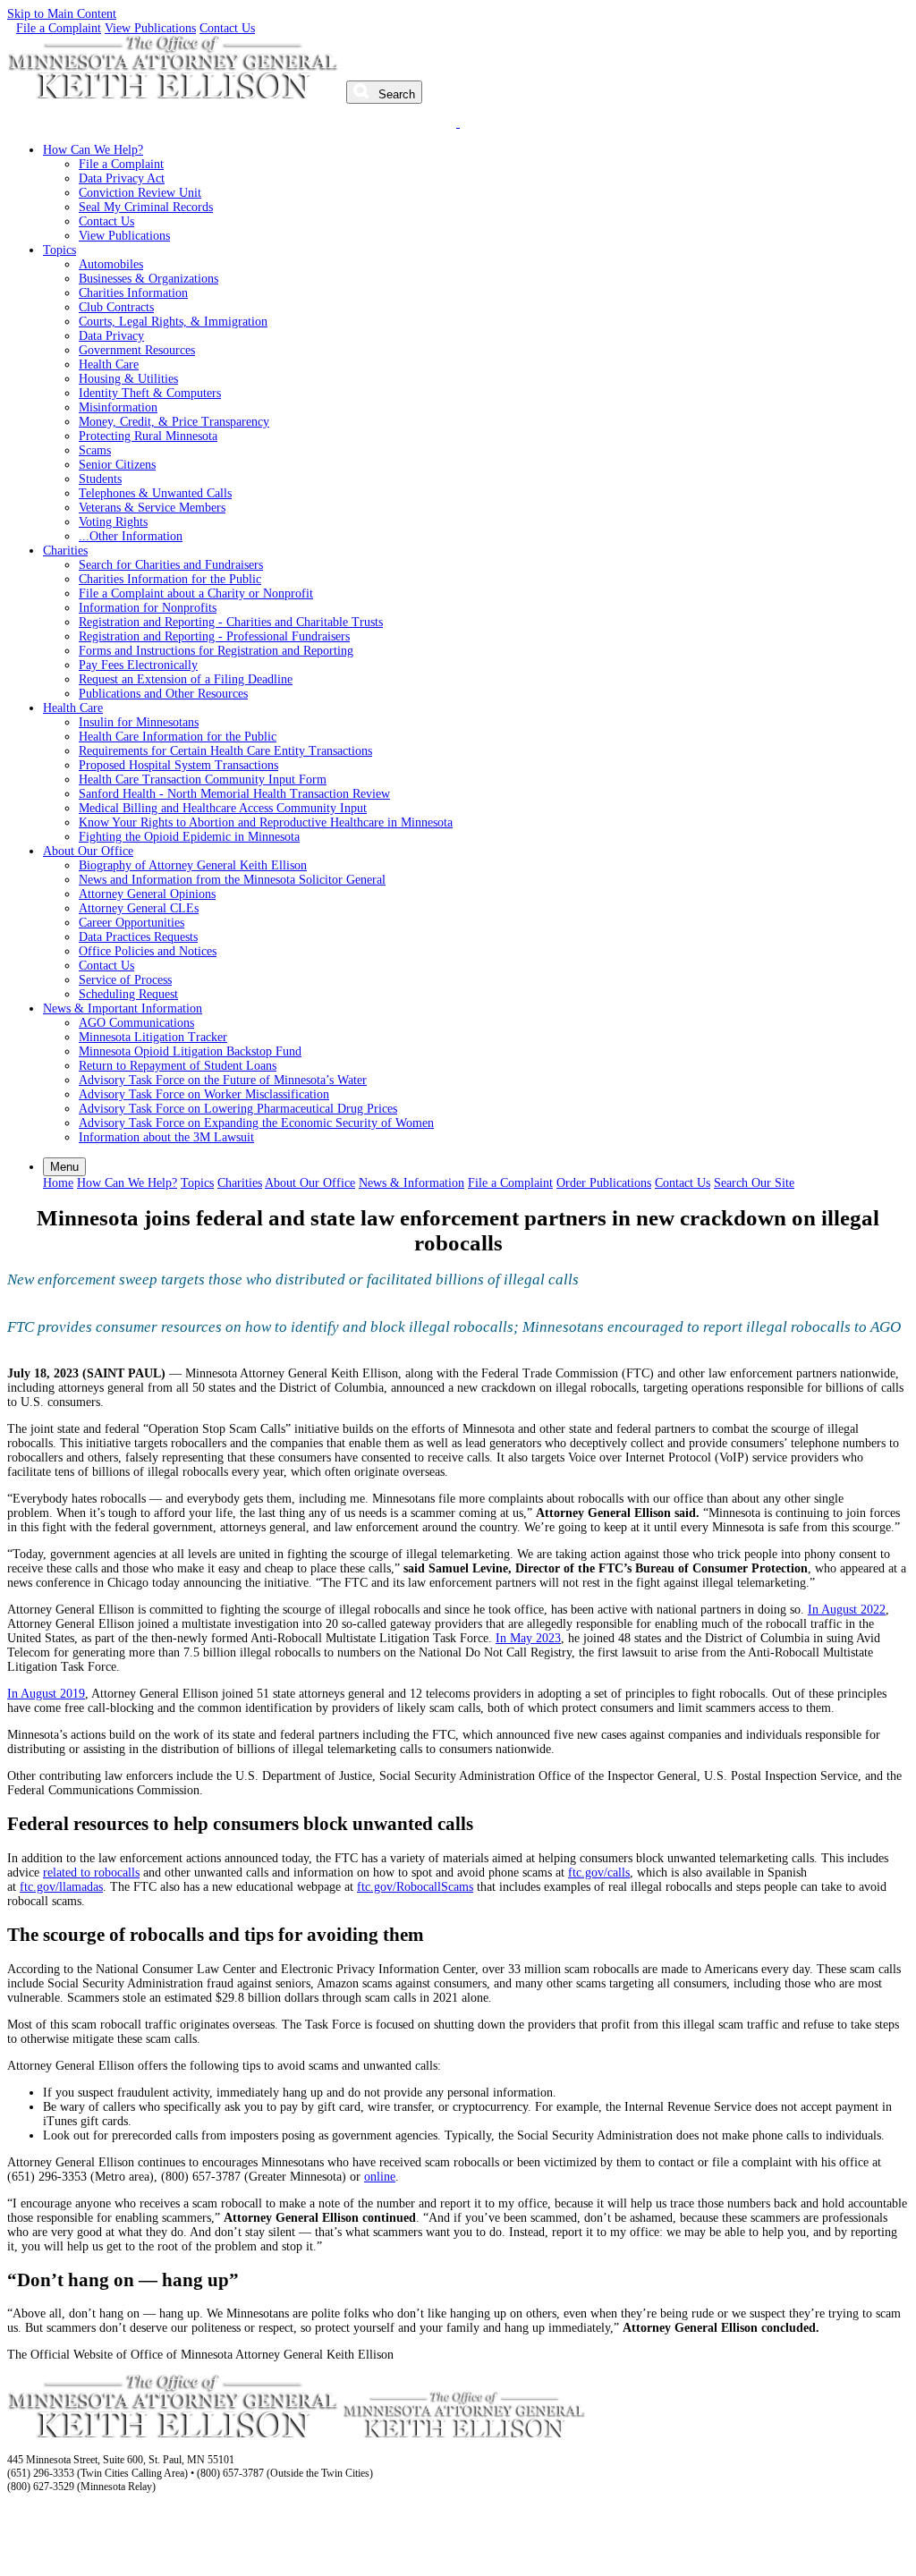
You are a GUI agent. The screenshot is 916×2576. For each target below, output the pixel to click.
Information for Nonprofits (148, 608)
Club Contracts (116, 307)
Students (100, 479)
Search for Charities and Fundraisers (171, 565)
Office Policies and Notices (148, 951)
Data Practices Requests (138, 937)
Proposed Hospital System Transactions (178, 765)
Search (395, 94)
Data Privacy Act (122, 178)
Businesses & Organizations (148, 279)
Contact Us (227, 28)
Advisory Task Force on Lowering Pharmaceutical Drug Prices (238, 1109)
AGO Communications (136, 1023)
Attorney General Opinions (147, 894)
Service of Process (125, 980)
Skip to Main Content (62, 14)
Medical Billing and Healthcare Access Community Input (223, 808)
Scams (95, 450)
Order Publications (604, 1183)
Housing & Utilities (128, 379)
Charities (65, 551)
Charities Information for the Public (170, 579)
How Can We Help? (93, 150)
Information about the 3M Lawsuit (166, 1137)
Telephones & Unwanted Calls (155, 493)
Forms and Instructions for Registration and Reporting (216, 651)
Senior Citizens (117, 465)
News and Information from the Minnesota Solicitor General (232, 880)
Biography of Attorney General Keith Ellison (193, 865)
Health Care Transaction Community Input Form (203, 780)
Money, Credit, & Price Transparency (174, 422)
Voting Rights (113, 522)
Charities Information (133, 293)
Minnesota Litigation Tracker (153, 1037)
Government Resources (137, 350)
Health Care (109, 364)
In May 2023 (528, 1638)
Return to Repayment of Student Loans (178, 1066)
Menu (64, 1167)
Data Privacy (111, 336)
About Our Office (88, 851)
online (380, 2177)
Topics (59, 250)
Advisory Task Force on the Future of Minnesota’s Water (223, 1080)
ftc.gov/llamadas (61, 1887)
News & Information (411, 1183)
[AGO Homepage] (175, 94)
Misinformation (118, 407)
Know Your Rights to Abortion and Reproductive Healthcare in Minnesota (266, 822)
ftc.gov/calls (599, 1873)
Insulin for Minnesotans (139, 722)
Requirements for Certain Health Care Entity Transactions (225, 751)
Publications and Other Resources (163, 694)
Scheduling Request (128, 994)
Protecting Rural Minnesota (148, 436)
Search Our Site (754, 1183)
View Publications (150, 28)
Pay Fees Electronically (138, 665)
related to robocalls (91, 1873)
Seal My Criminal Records (146, 207)
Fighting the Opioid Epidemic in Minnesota (189, 837)
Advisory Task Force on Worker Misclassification (204, 1094)
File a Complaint (59, 28)
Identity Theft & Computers (150, 393)
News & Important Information (123, 1008)
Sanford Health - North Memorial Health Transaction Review (234, 794)
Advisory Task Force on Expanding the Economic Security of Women (256, 1123)
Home (58, 1183)
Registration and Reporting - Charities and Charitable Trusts (231, 622)
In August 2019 (46, 1694)
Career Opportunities (131, 923)
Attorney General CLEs (139, 908)
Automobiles (111, 264)
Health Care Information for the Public (178, 737)
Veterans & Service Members (152, 508)
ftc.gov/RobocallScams (415, 1887)
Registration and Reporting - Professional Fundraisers (214, 636)
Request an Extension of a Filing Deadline (186, 679)
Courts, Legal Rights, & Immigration (173, 322)
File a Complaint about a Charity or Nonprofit (196, 593)
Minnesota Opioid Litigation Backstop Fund (190, 1051)
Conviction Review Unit (140, 193)
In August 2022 (847, 1610)
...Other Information (131, 536)
